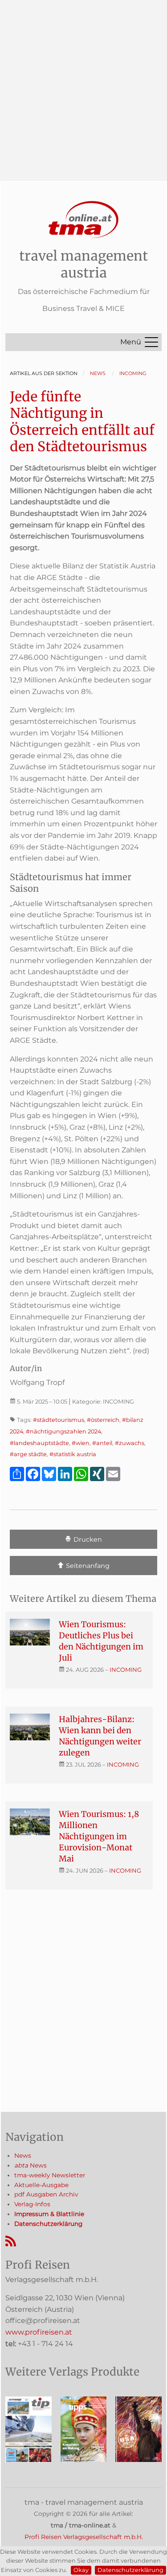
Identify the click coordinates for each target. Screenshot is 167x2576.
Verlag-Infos (32, 2204)
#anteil (102, 1443)
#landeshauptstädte (39, 1443)
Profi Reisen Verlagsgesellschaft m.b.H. (84, 2537)
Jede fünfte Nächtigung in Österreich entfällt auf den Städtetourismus (82, 422)
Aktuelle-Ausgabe (41, 2185)
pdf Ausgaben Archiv (46, 2194)
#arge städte (28, 1454)
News (23, 2156)
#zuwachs (130, 1443)
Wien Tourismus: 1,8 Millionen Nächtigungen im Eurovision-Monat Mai (99, 1836)
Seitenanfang (87, 1566)
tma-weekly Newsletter (50, 2175)
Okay (81, 2570)
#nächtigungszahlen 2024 (63, 1431)
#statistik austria (73, 1454)
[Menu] (151, 342)
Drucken (87, 1539)
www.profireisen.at (39, 2332)
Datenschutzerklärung (130, 2570)
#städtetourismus (59, 1420)
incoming (126, 1670)
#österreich (103, 1420)
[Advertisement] (83, 84)
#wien (81, 1443)
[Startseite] (84, 220)
